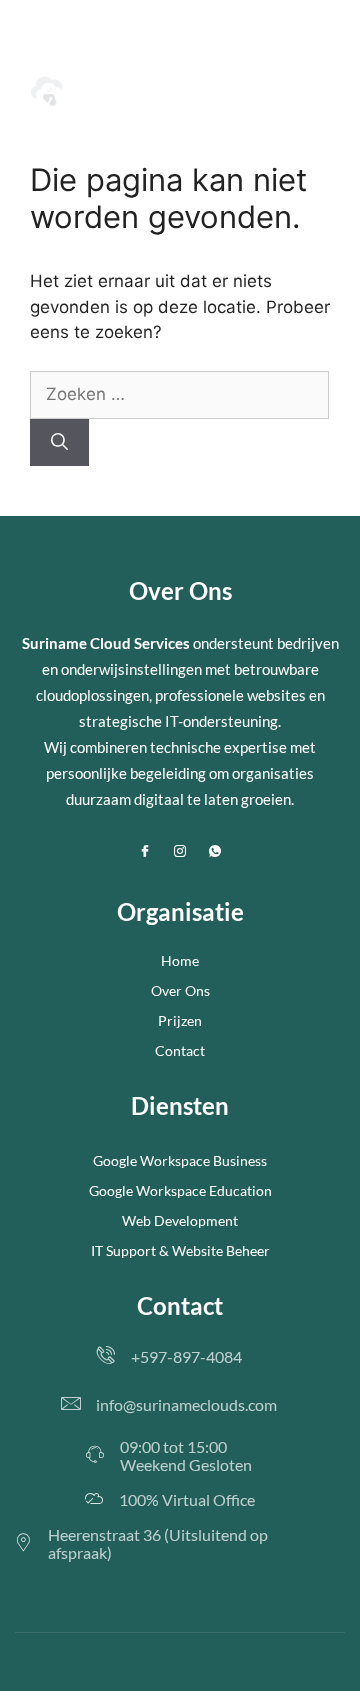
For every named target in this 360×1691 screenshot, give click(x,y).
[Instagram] (180, 852)
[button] (327, 93)
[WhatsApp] (215, 852)
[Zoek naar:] (179, 394)
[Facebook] (145, 852)
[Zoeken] (59, 443)
